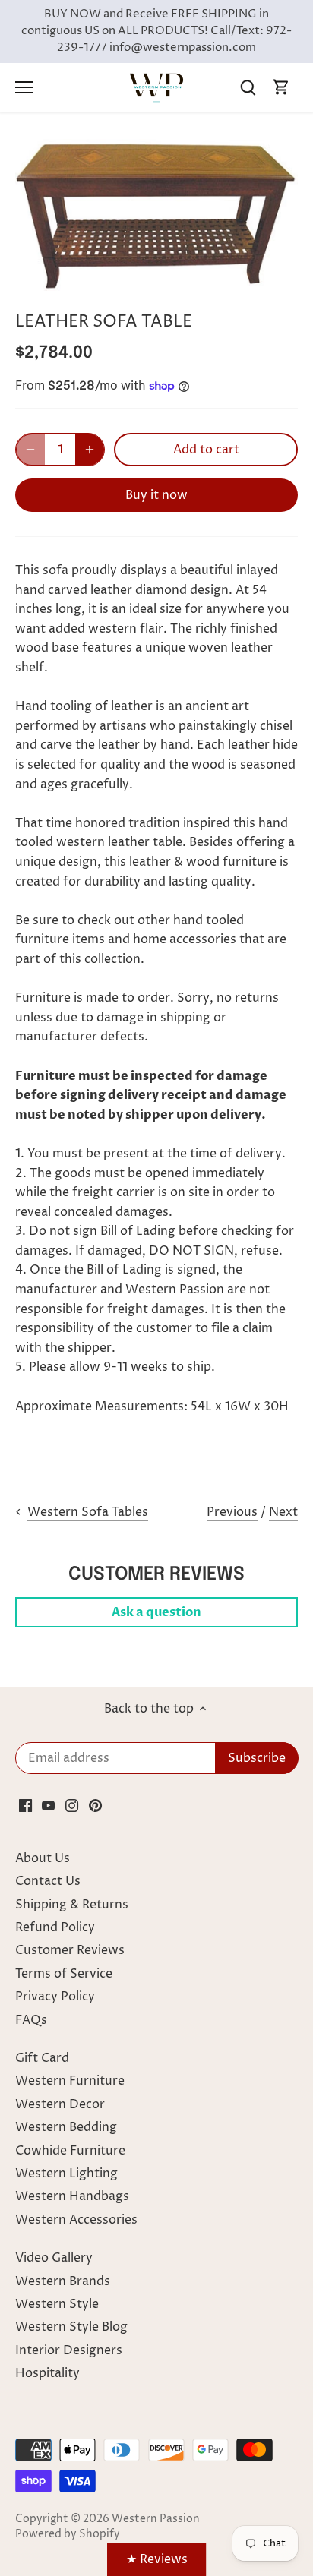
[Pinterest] (95, 1805)
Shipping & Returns (72, 1905)
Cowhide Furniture (70, 2151)
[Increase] (90, 450)
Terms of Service (64, 1974)
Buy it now (156, 495)
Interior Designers (69, 2350)
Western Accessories (76, 2220)
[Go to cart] (281, 88)
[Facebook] (25, 1805)
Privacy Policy (55, 1997)
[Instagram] (72, 1805)
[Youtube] (48, 1805)
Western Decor (60, 2104)
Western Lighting (66, 2173)
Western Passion (156, 2519)
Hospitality (47, 2373)
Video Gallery (54, 2258)
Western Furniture (70, 2081)
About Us (43, 1858)
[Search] (248, 88)
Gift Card (42, 2058)
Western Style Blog (71, 2327)
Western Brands (63, 2281)
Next (283, 1512)
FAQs (31, 2020)
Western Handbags (72, 2196)
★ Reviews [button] (157, 2559)
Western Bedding (66, 2127)
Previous (232, 1512)
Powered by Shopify (68, 2534)
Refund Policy (55, 1927)
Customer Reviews (70, 1950)
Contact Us (48, 1881)
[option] (156, 215)
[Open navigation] (24, 87)
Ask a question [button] (156, 1612)
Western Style (57, 2304)
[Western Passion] (156, 87)
